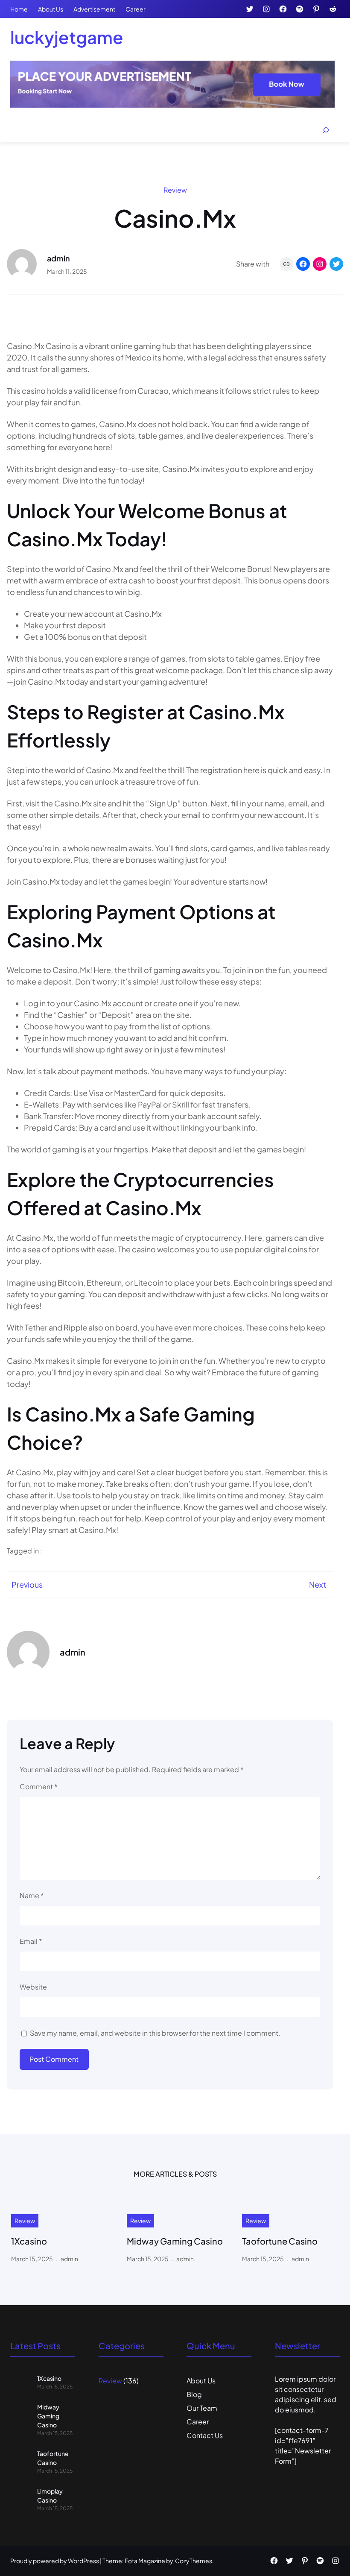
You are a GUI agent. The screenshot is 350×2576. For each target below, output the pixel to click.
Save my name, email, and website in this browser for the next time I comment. (155, 2033)
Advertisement (94, 9)
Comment (39, 1786)
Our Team (202, 2408)
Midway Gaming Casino (175, 2241)
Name (32, 1895)
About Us (51, 9)
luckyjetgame (67, 37)
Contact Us (205, 2435)
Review (175, 190)
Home (19, 9)
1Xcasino (29, 2241)
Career (136, 9)
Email (31, 1941)
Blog (194, 2394)
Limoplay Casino (50, 2495)
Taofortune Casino (280, 2241)
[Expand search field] (326, 130)
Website (33, 1987)
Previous (27, 1584)
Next (318, 1584)
